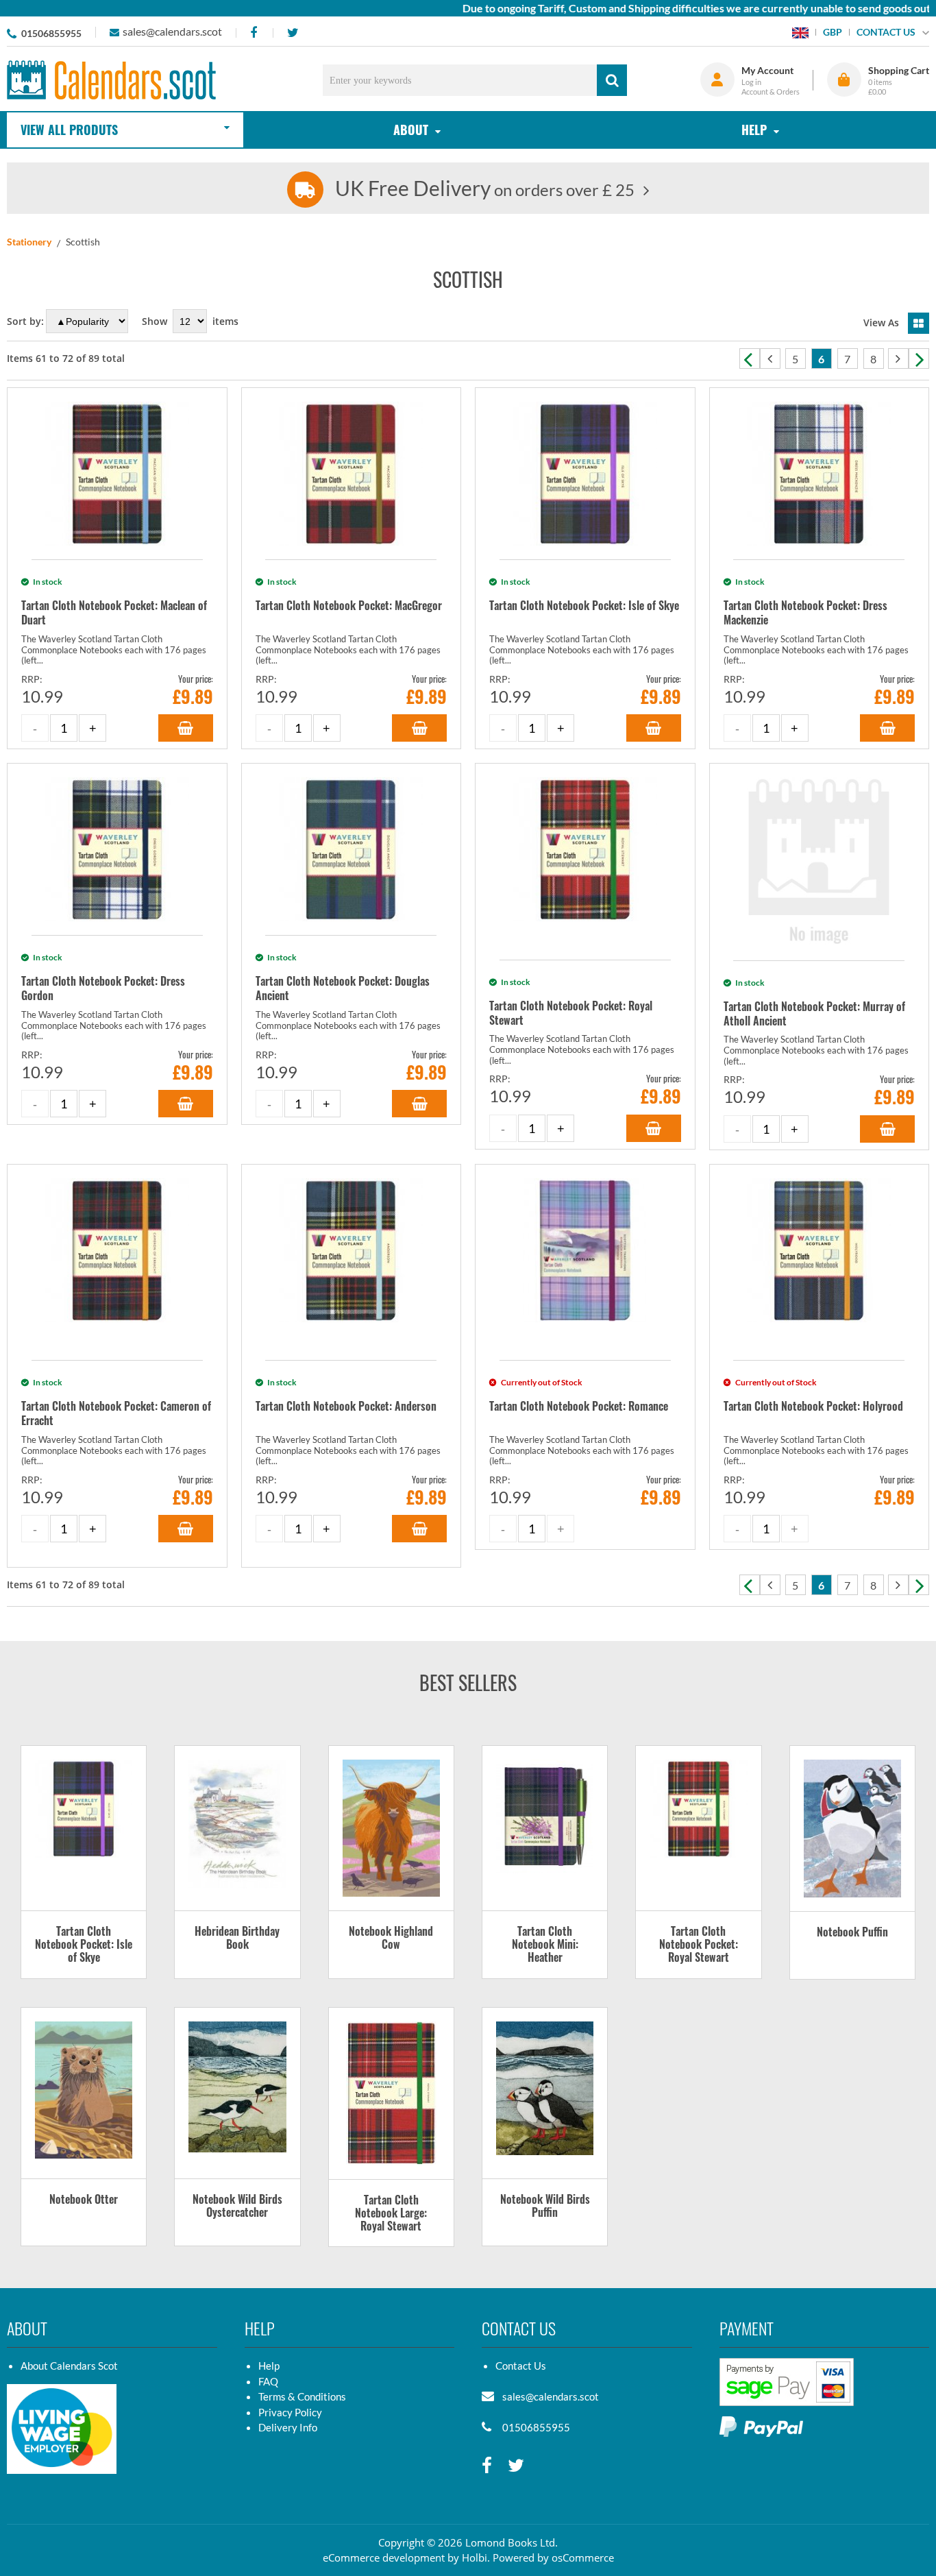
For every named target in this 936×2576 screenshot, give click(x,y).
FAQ (268, 2381)
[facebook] (253, 33)
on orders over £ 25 (485, 190)
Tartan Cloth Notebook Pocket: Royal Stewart (699, 1945)
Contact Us (521, 2366)
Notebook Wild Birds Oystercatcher (237, 2207)
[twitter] (293, 33)
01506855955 (51, 33)
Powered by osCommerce (553, 2557)
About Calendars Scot (69, 2366)
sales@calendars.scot (172, 31)
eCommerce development (384, 2557)
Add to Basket (186, 728)
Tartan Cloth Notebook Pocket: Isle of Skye (84, 1945)
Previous (750, 359)
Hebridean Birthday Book (237, 1939)
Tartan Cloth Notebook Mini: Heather (545, 1945)
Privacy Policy (290, 2412)
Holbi (475, 2557)
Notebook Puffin (852, 1933)
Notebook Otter (84, 2200)
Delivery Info (288, 2427)
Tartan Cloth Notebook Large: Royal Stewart (391, 2214)
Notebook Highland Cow (391, 1939)
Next (919, 359)
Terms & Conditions (302, 2396)
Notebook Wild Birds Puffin (545, 2207)
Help (269, 2366)
